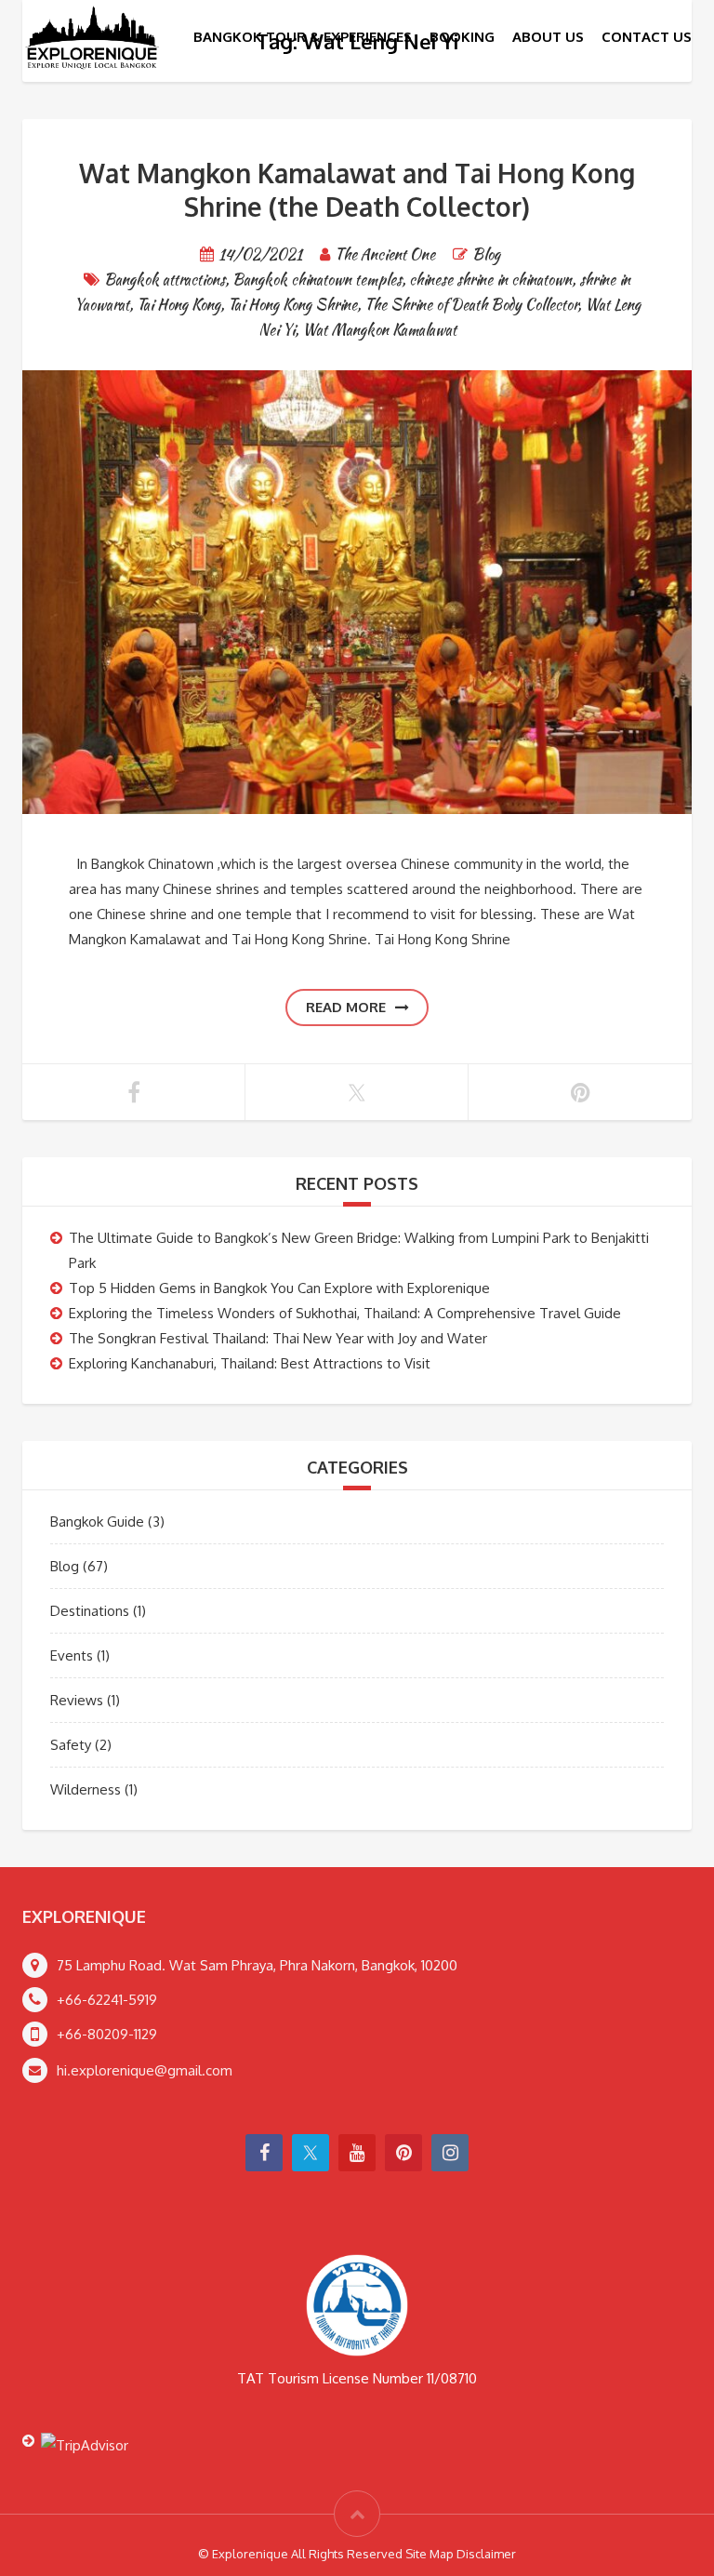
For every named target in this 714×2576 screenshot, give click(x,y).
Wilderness (86, 1789)
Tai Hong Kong (178, 305)
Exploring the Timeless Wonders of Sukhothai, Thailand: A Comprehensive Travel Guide (345, 1313)
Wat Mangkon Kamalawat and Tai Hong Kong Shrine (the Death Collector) (357, 190)
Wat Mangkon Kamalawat (379, 330)
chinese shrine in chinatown (490, 280)
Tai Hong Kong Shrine (292, 305)
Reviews (77, 1700)
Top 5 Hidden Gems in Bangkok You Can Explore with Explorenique (279, 1288)
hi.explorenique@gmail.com (145, 2070)
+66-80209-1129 (107, 2034)
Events (72, 1655)
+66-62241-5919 (107, 2000)
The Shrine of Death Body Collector (471, 305)
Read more (346, 1007)
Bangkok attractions (165, 280)
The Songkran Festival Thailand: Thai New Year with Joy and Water (278, 1338)
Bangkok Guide (97, 1522)
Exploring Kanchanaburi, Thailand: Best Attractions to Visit (250, 1363)
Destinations (90, 1611)
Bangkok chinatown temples (317, 280)
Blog (486, 254)
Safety (71, 1745)
